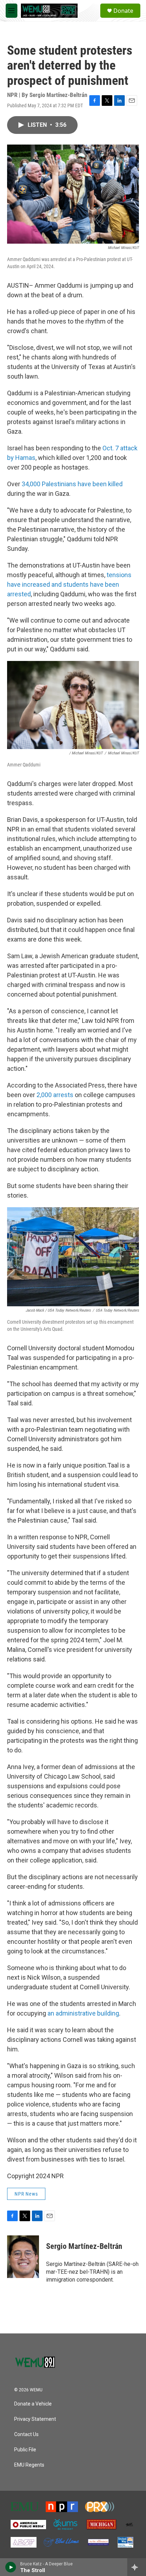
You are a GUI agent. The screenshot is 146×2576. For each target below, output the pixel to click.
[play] (11, 2567)
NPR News (26, 2194)
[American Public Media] (28, 2525)
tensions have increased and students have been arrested (69, 584)
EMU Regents (29, 2465)
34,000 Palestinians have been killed (72, 484)
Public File (25, 2450)
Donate (123, 11)
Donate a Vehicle (33, 2404)
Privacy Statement (35, 2419)
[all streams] (137, 2567)
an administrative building (83, 2013)
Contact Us (26, 2434)
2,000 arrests (54, 1095)
